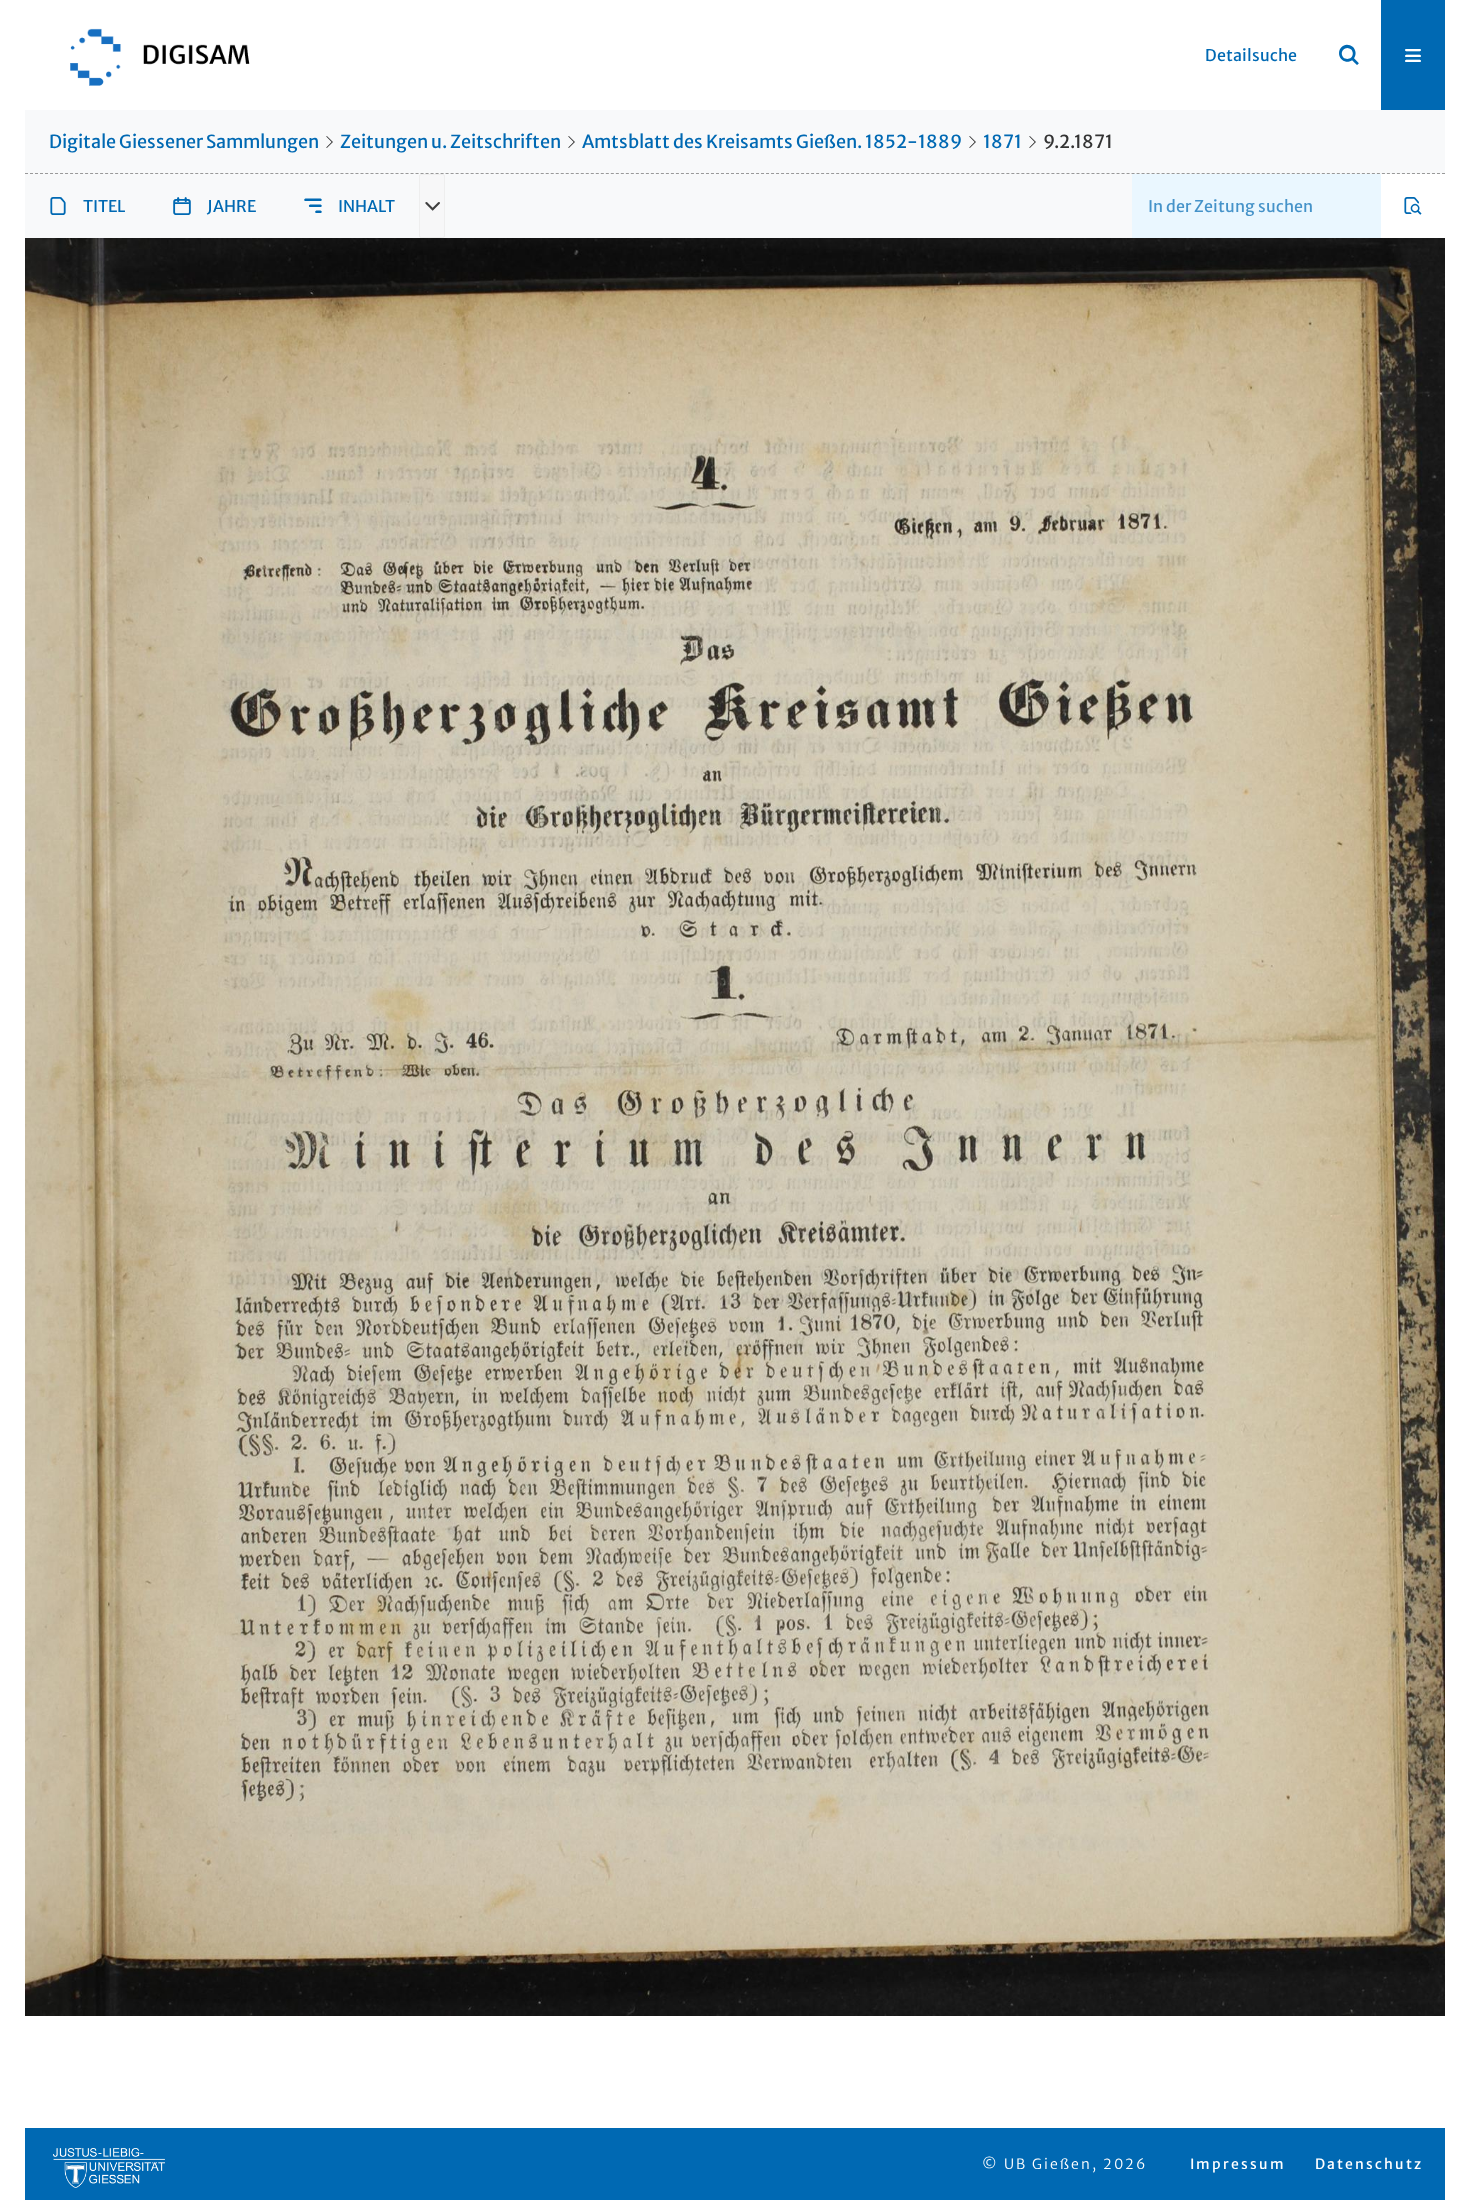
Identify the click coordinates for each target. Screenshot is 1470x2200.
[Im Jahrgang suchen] (1413, 206)
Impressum (1238, 2164)
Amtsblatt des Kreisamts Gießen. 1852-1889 (772, 141)
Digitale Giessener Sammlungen (184, 141)
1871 (1002, 141)
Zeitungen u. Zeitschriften (450, 141)
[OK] (1349, 55)
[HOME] (150, 55)
